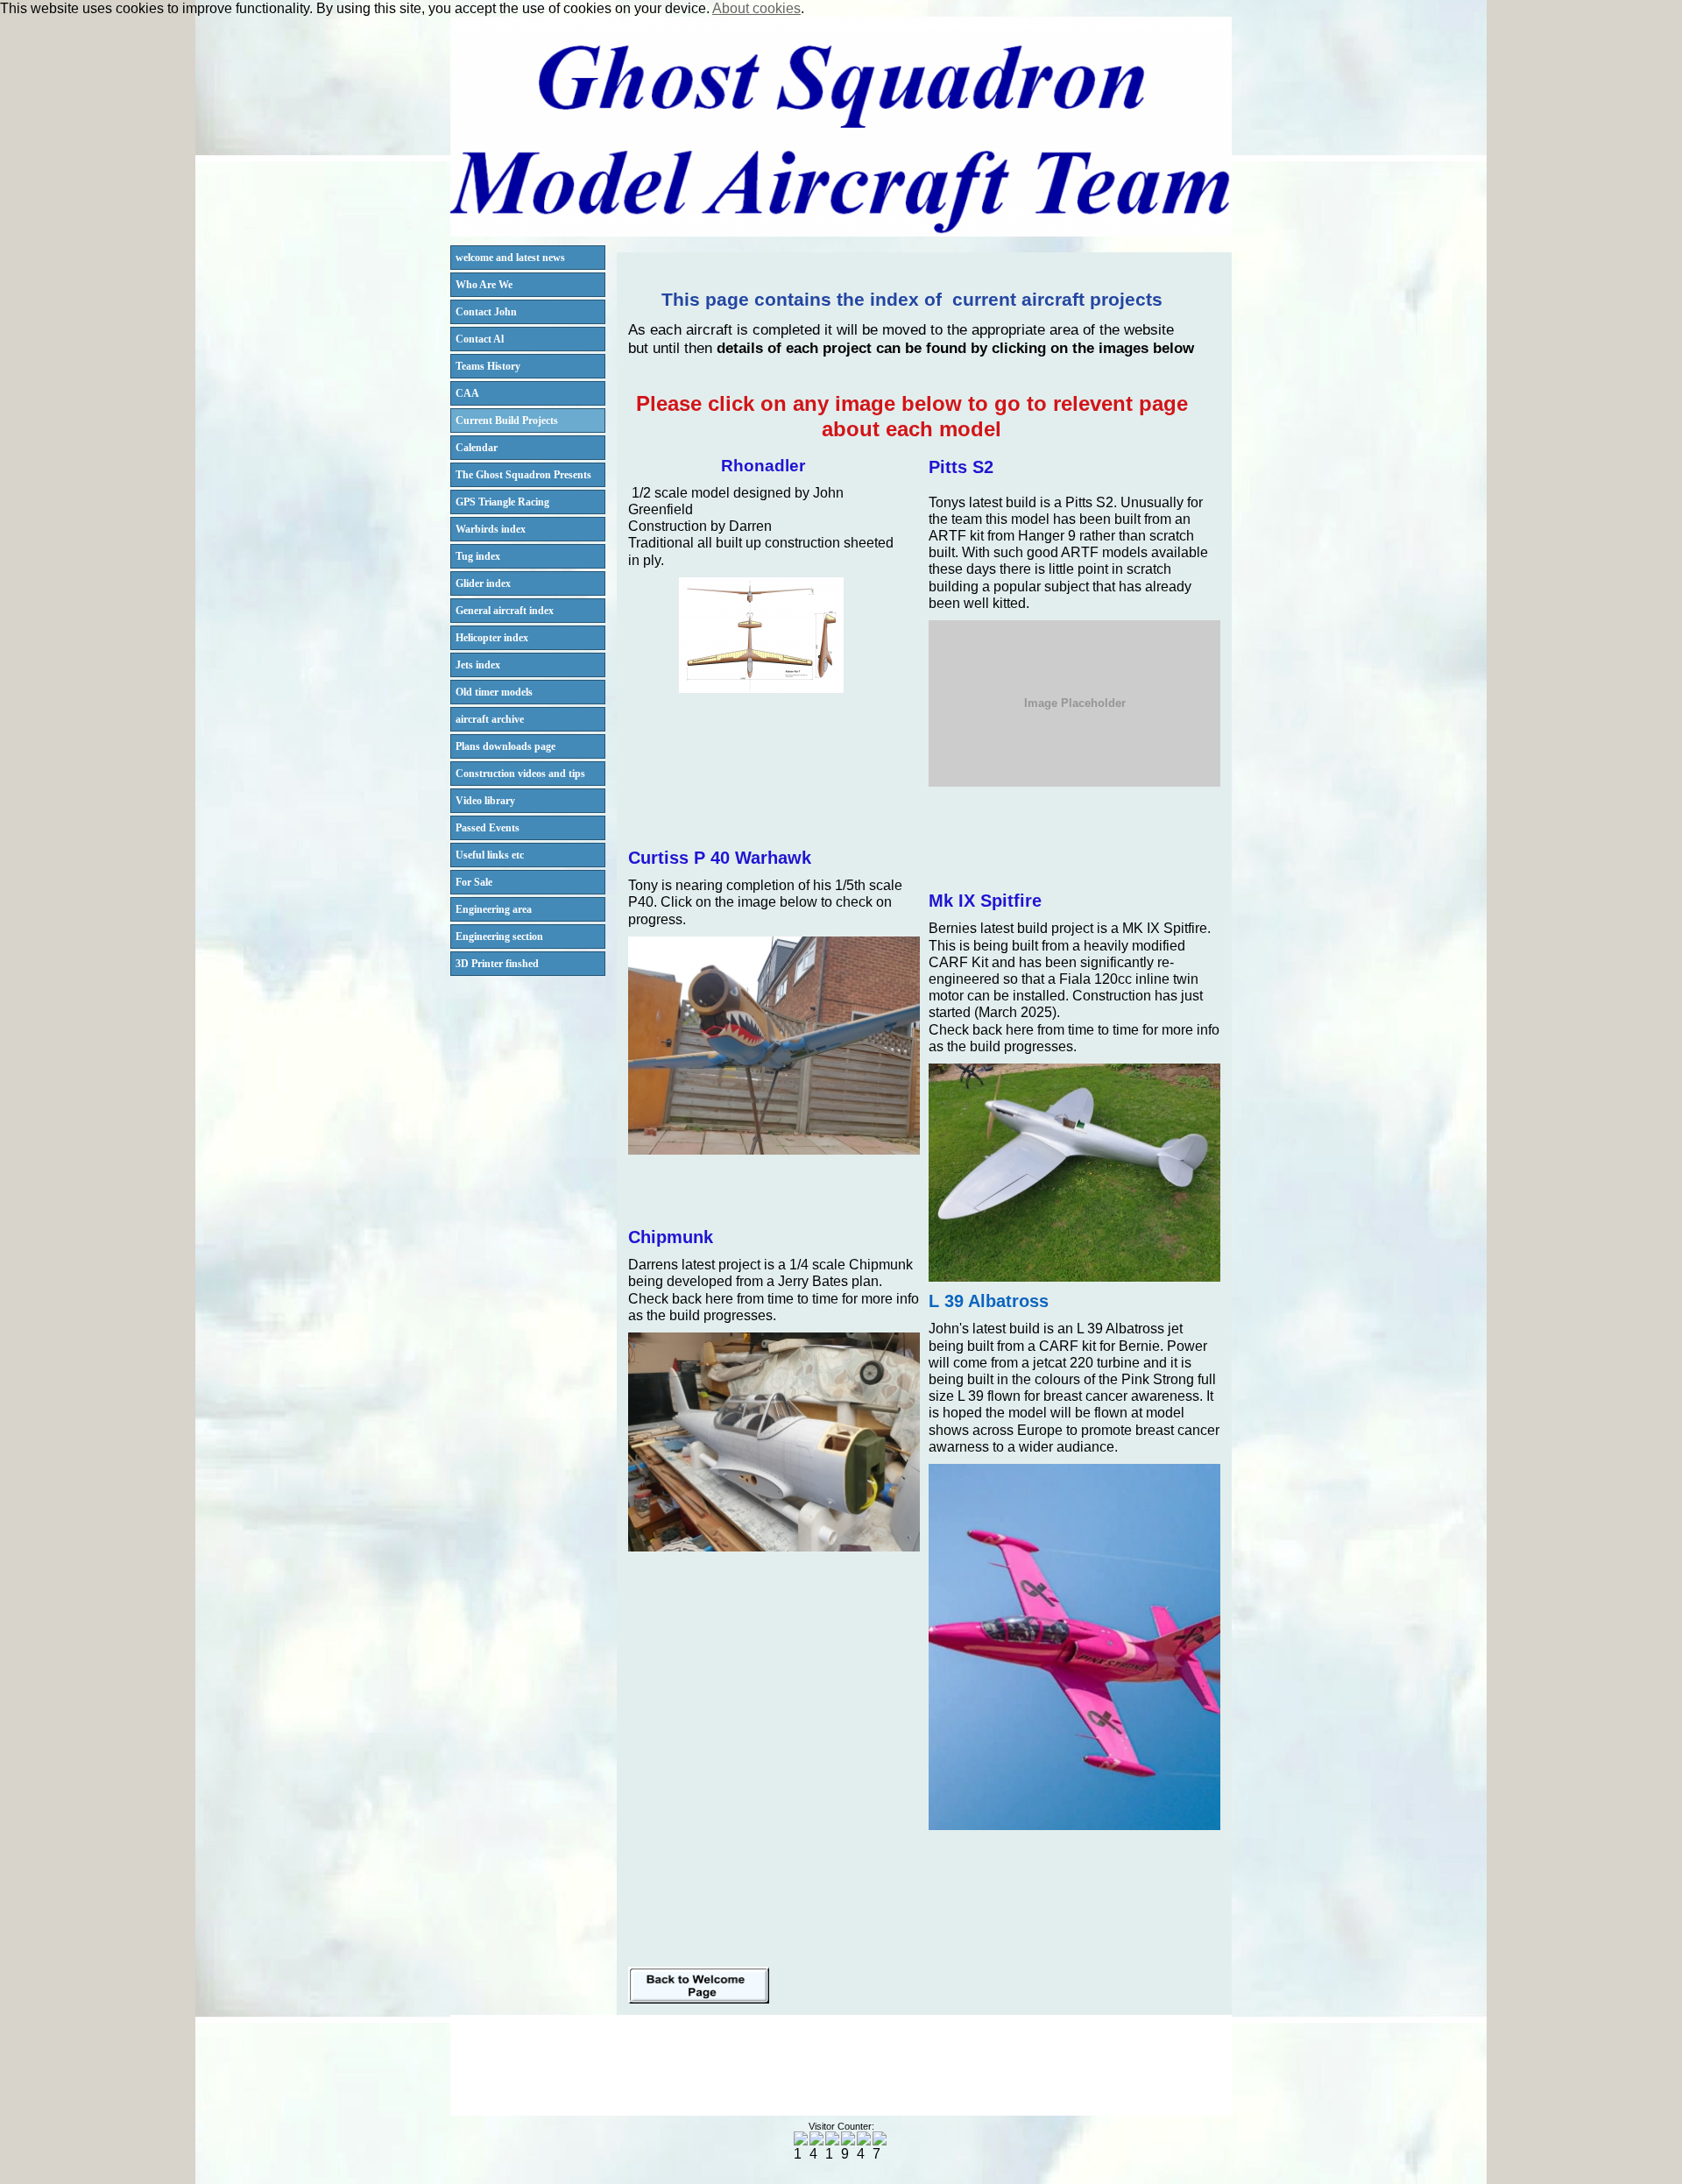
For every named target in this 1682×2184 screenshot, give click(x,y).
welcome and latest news (510, 258)
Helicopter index (492, 638)
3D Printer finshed (497, 964)
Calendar (477, 448)
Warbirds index (491, 529)
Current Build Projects (507, 421)
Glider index (483, 583)
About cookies (756, 8)
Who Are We (484, 285)
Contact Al (480, 339)
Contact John (486, 312)
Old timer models (494, 692)
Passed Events (488, 828)
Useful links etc (490, 855)
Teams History (488, 366)
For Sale (474, 882)
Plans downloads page (505, 746)
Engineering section (499, 937)
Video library (485, 801)
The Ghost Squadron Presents (523, 475)
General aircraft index (505, 611)
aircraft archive (490, 719)
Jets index (478, 665)
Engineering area (494, 909)
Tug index (478, 556)
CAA (467, 393)
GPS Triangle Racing (502, 502)
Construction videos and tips (520, 774)
